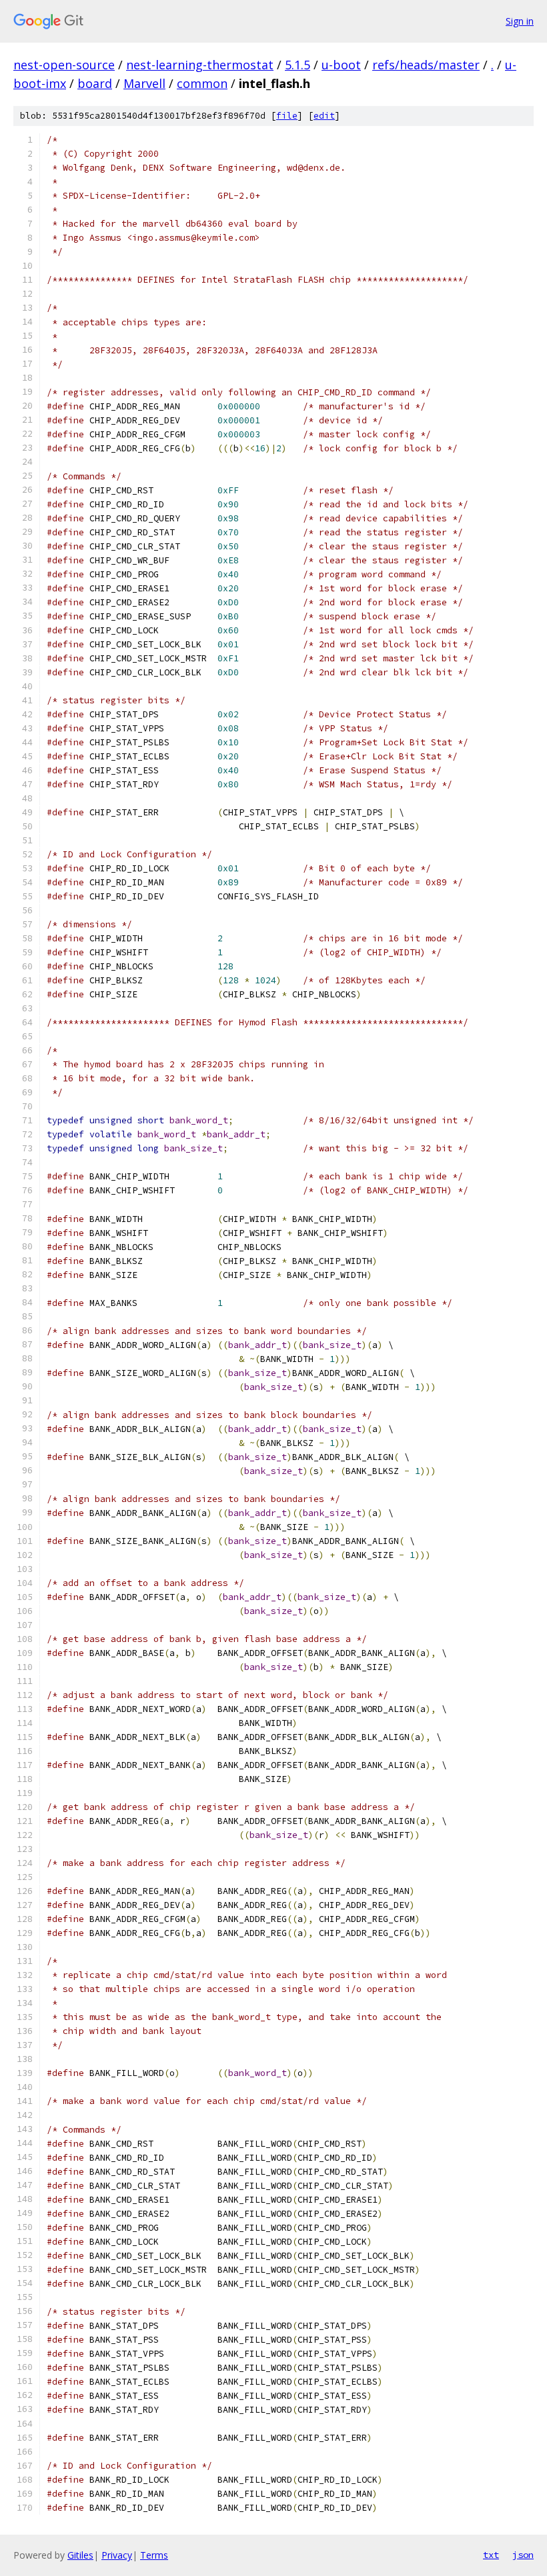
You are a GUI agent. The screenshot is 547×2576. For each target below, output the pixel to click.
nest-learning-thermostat (200, 65)
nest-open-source (64, 65)
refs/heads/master (426, 65)
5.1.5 (298, 65)
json (523, 2555)
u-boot (341, 65)
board (95, 83)
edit (324, 116)
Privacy (117, 2555)
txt (491, 2555)
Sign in (520, 21)
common (202, 83)
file (287, 116)
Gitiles (80, 2555)
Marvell (144, 83)
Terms (154, 2555)
